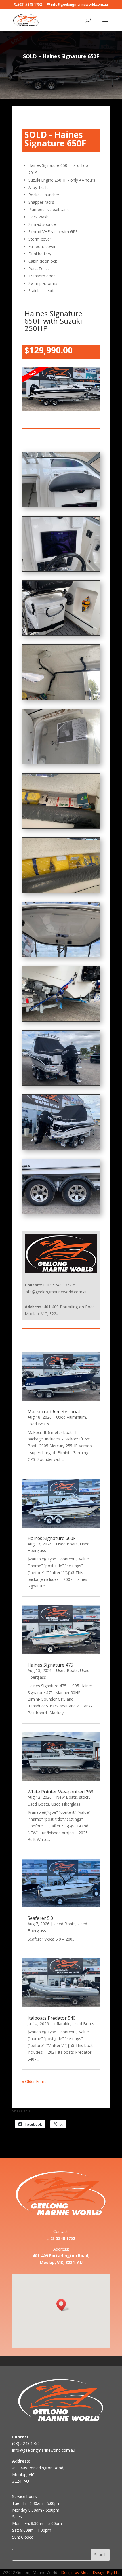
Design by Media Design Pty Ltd (90, 2572)
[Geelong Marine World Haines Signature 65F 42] (61, 1020)
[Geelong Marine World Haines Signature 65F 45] (61, 1212)
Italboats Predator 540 (51, 2018)
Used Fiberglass (66, 1804)
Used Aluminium (71, 1417)
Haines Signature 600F (51, 1538)
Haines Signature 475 (50, 1665)
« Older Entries (35, 2081)
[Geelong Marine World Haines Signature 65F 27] (61, 698)
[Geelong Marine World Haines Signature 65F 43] (61, 1084)
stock (84, 1797)
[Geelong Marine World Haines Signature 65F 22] (61, 570)
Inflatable (62, 2024)
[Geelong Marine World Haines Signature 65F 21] (61, 505)
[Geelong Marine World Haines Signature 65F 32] (61, 891)
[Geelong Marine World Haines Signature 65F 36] (61, 955)
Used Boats (38, 1424)
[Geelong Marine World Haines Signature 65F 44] (61, 1148)
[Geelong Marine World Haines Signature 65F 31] (61, 827)
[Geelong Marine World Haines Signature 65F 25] (61, 634)
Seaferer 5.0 (40, 1918)
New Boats (67, 1797)
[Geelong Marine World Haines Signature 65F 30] (61, 762)
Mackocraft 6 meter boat (54, 1412)
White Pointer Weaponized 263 (60, 1792)
